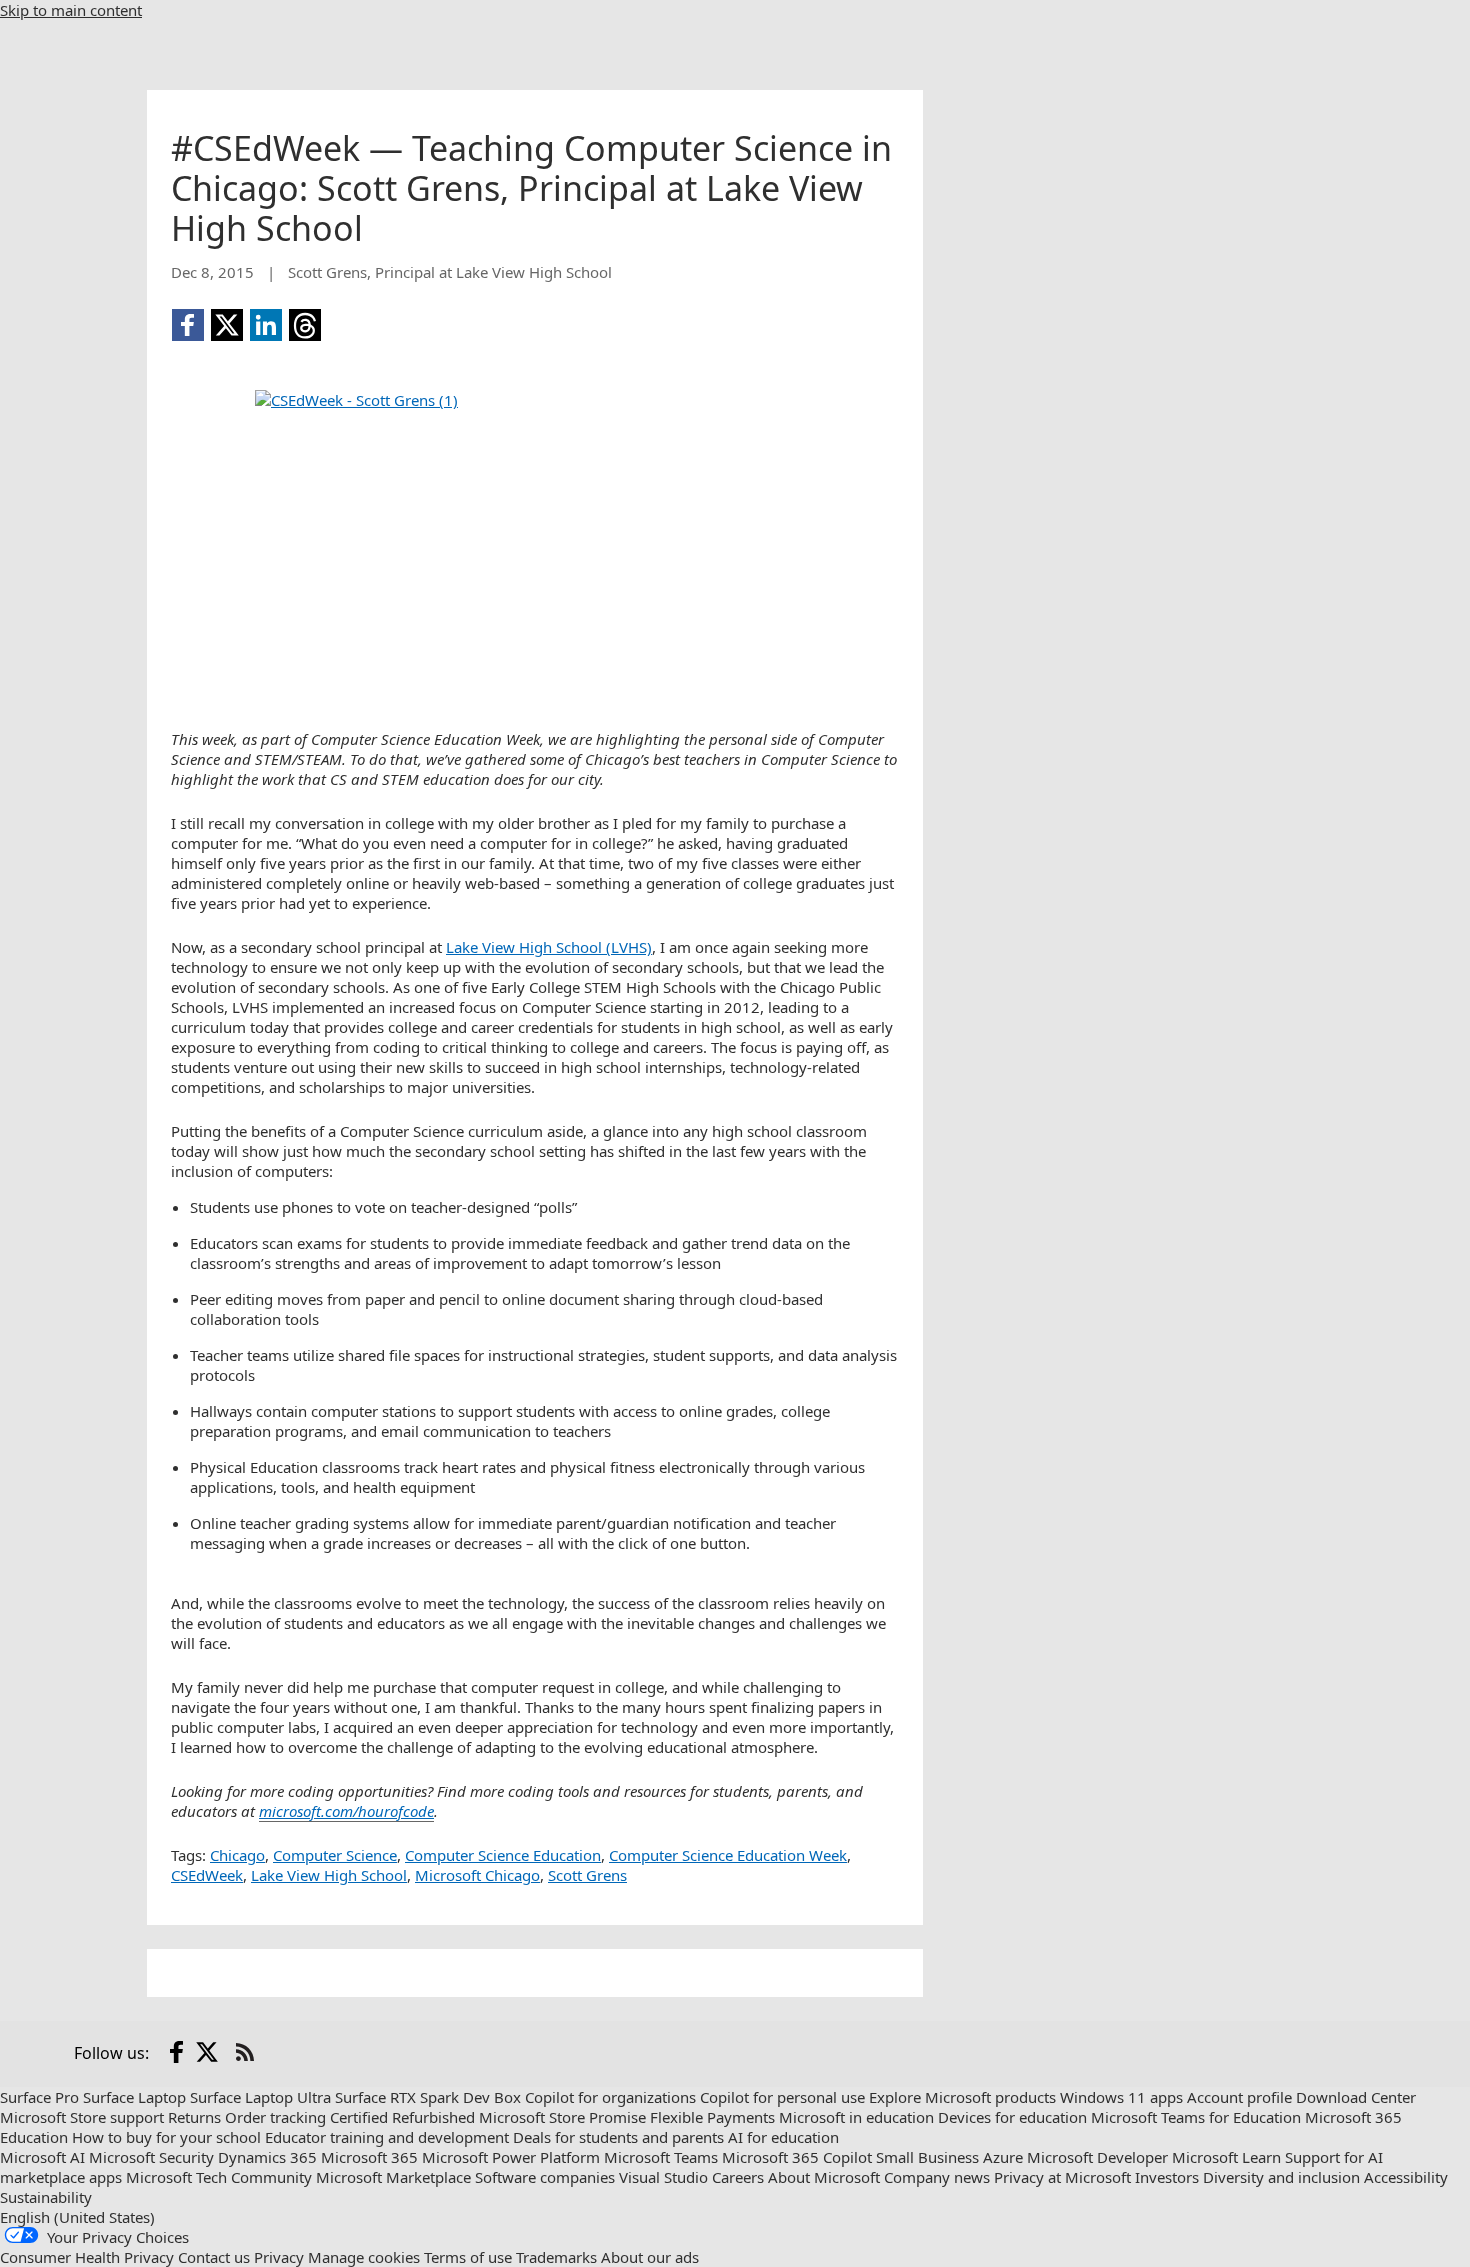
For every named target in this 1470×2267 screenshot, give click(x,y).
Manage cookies (364, 2257)
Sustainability (46, 2197)
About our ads (650, 2257)
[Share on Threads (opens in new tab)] (305, 325)
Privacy (279, 2257)
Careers (738, 2177)
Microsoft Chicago (477, 1875)
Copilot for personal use (782, 2097)
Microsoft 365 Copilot (797, 2157)
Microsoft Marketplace (393, 2177)
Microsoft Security (151, 2157)
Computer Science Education (503, 1855)
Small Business (927, 2157)
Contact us (214, 2257)
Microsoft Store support (82, 2117)
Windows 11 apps (1121, 2097)
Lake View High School (329, 1875)
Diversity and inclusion (1281, 2177)
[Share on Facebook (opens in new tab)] (188, 325)
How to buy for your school (166, 2137)
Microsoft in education (856, 2117)
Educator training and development (387, 2137)
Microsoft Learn (1226, 2157)
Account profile (1239, 2097)
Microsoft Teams (661, 2157)
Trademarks (556, 2257)
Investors (1167, 2177)
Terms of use (468, 2257)
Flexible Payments (712, 2117)
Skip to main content (71, 10)
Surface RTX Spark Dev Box (428, 2097)
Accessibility (1406, 2177)
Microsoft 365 (369, 2157)
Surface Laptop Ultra (260, 2097)
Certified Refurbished (402, 2117)
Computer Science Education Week (728, 1855)
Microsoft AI (42, 2157)
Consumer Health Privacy (87, 2257)
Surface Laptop (134, 2097)
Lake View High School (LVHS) (549, 947)
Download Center (1356, 2097)
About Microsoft (824, 2177)
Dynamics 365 (267, 2157)
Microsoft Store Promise (562, 2117)
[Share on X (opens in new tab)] (227, 325)
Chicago (237, 1855)
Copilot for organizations (610, 2097)
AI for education (783, 2137)
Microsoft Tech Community (219, 2177)
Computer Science (335, 1855)
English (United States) (77, 2217)
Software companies (545, 2177)
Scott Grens (587, 1875)
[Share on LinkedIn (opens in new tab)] (266, 325)
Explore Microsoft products (962, 2097)
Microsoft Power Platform (511, 2157)
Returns (194, 2117)
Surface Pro (39, 2097)
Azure (1003, 2157)
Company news (937, 2177)
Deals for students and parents (618, 2137)
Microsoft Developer (1097, 2157)
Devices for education (1012, 2117)
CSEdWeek (207, 1875)
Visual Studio (663, 2177)
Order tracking (275, 2117)
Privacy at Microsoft (1062, 2177)
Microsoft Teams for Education (1196, 2117)
